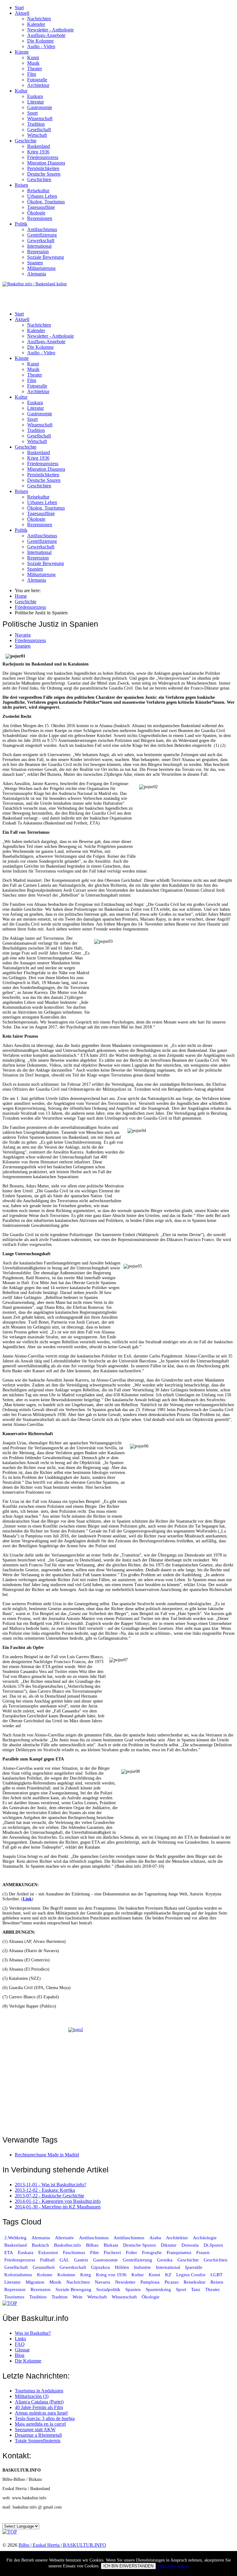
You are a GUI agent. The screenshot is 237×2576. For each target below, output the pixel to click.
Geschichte (26, 141)
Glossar (22, 2350)
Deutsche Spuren (44, 174)
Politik (21, 224)
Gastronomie (40, 107)
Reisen (21, 185)
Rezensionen (40, 218)
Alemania (37, 274)
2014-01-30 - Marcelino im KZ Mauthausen (58, 2207)
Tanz (196, 2289)
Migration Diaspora (46, 163)
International (39, 246)
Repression (38, 252)
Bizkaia (111, 2245)
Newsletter (125, 2282)
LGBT (216, 2275)
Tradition (36, 124)
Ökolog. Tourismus (46, 202)
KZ (169, 2275)
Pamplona (150, 2282)
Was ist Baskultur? (33, 2333)
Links (20, 2339)
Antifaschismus (42, 229)
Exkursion (48, 2252)
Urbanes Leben (42, 196)
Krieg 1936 (38, 152)
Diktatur (169, 2245)
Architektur (38, 85)
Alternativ (64, 2238)
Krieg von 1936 (111, 2275)
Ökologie (36, 213)
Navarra (23, 635)
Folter (131, 2252)
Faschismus (74, 2252)
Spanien (35, 263)
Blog (20, 2355)
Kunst (33, 57)
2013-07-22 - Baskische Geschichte (50, 2196)
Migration (35, 2282)
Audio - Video (41, 46)
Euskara (35, 96)
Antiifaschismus (129, 2238)
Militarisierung (41, 268)
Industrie (142, 2267)
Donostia (190, 2245)
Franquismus (179, 2252)
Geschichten (39, 179)
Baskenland (39, 146)
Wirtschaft (37, 135)
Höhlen (122, 2267)
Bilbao (92, 2245)
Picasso (172, 2282)
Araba (155, 2238)
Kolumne (66, 2275)
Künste (22, 52)
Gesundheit (44, 2267)
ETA (9, 2252)
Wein (77, 2297)
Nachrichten (39, 19)
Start (19, 8)
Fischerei (112, 2252)
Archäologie (205, 2238)
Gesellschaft (39, 130)
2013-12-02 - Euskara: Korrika (45, 2190)
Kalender (36, 24)
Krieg (86, 2275)
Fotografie (37, 80)
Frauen (203, 2252)
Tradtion (60, 2297)
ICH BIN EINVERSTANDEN (128, 2566)
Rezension (41, 2289)
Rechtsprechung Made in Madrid (47, 2155)
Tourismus (14, 2297)
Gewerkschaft (41, 240)
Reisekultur (38, 191)
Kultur (21, 91)
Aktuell (22, 13)
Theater (35, 69)
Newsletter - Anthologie (50, 30)
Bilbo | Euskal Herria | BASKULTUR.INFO (62, 2545)
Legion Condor (191, 2275)
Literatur (35, 102)
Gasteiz (81, 2260)
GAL (64, 2260)
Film (32, 74)
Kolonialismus (18, 2275)
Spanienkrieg (158, 2289)
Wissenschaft (40, 118)
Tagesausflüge (41, 207)
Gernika (165, 2260)
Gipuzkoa (100, 2267)
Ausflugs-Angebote (46, 35)
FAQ (20, 2344)
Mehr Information (173, 2566)
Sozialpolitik (108, 2289)
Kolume (45, 2275)
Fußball (47, 2260)
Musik (33, 63)
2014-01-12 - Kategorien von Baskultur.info (58, 2201)
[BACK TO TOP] (10, 2303)
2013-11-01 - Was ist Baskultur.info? (50, 2185)
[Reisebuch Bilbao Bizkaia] (118, 2077)
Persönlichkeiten (43, 168)
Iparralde (194, 2267)
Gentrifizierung (42, 235)
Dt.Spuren (213, 2245)
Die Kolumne (40, 41)
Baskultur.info (68, 2245)
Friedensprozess (43, 157)
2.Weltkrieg (15, 2238)
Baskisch (40, 2245)
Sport (32, 113)
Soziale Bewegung (46, 257)
